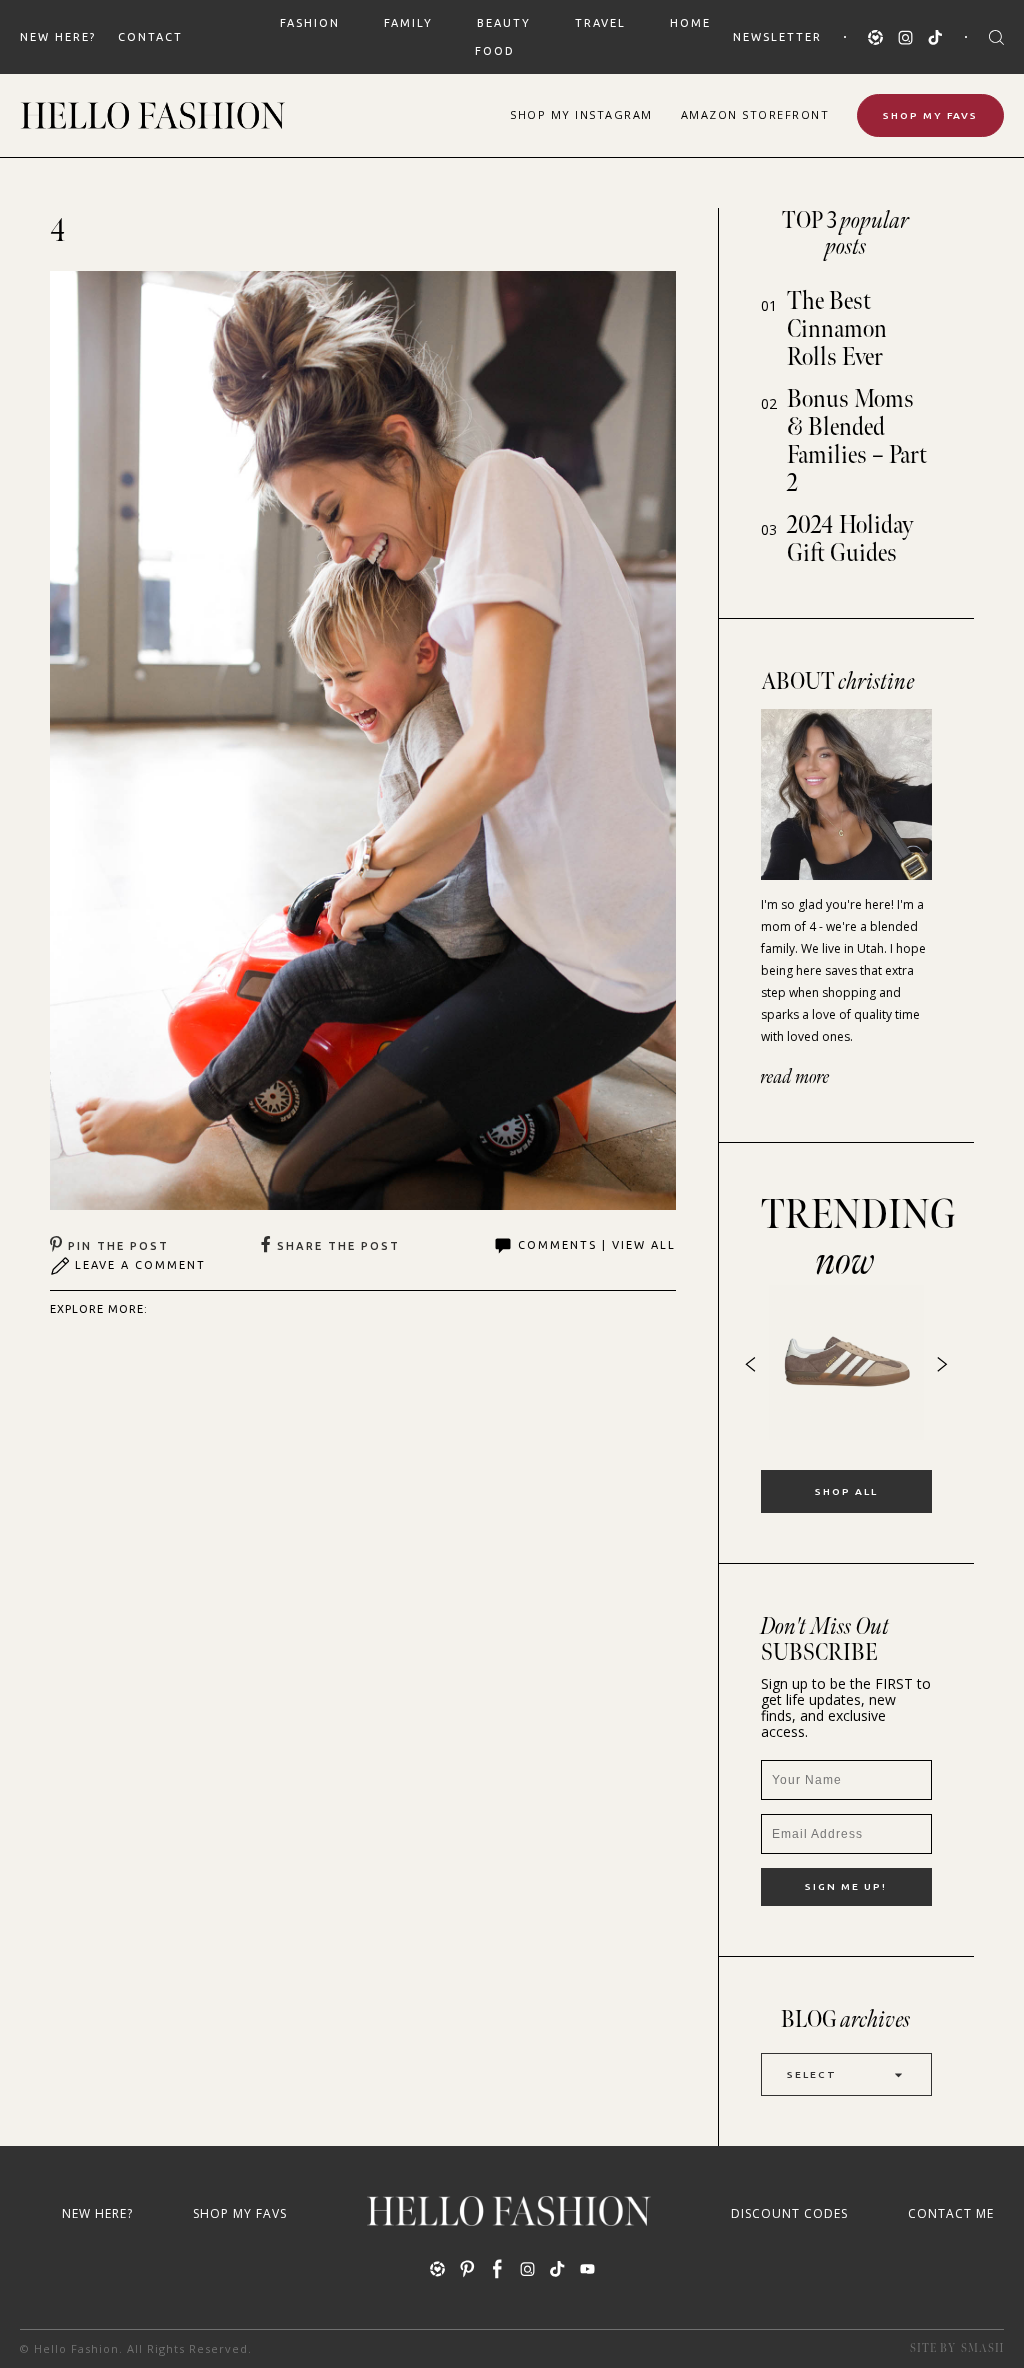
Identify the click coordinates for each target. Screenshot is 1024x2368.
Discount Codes (789, 2213)
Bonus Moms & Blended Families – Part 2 (857, 441)
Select (812, 2074)
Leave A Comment (140, 1265)
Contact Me (951, 2213)
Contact (150, 37)
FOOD (495, 51)
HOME (690, 23)
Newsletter (777, 37)
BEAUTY (504, 23)
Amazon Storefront (755, 114)
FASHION (310, 23)
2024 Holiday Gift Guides (850, 539)
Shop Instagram (581, 114)
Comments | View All (597, 1245)
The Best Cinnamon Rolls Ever (837, 329)
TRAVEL (600, 23)
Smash (982, 2348)
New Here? (58, 37)
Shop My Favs (930, 115)
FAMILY (408, 23)
